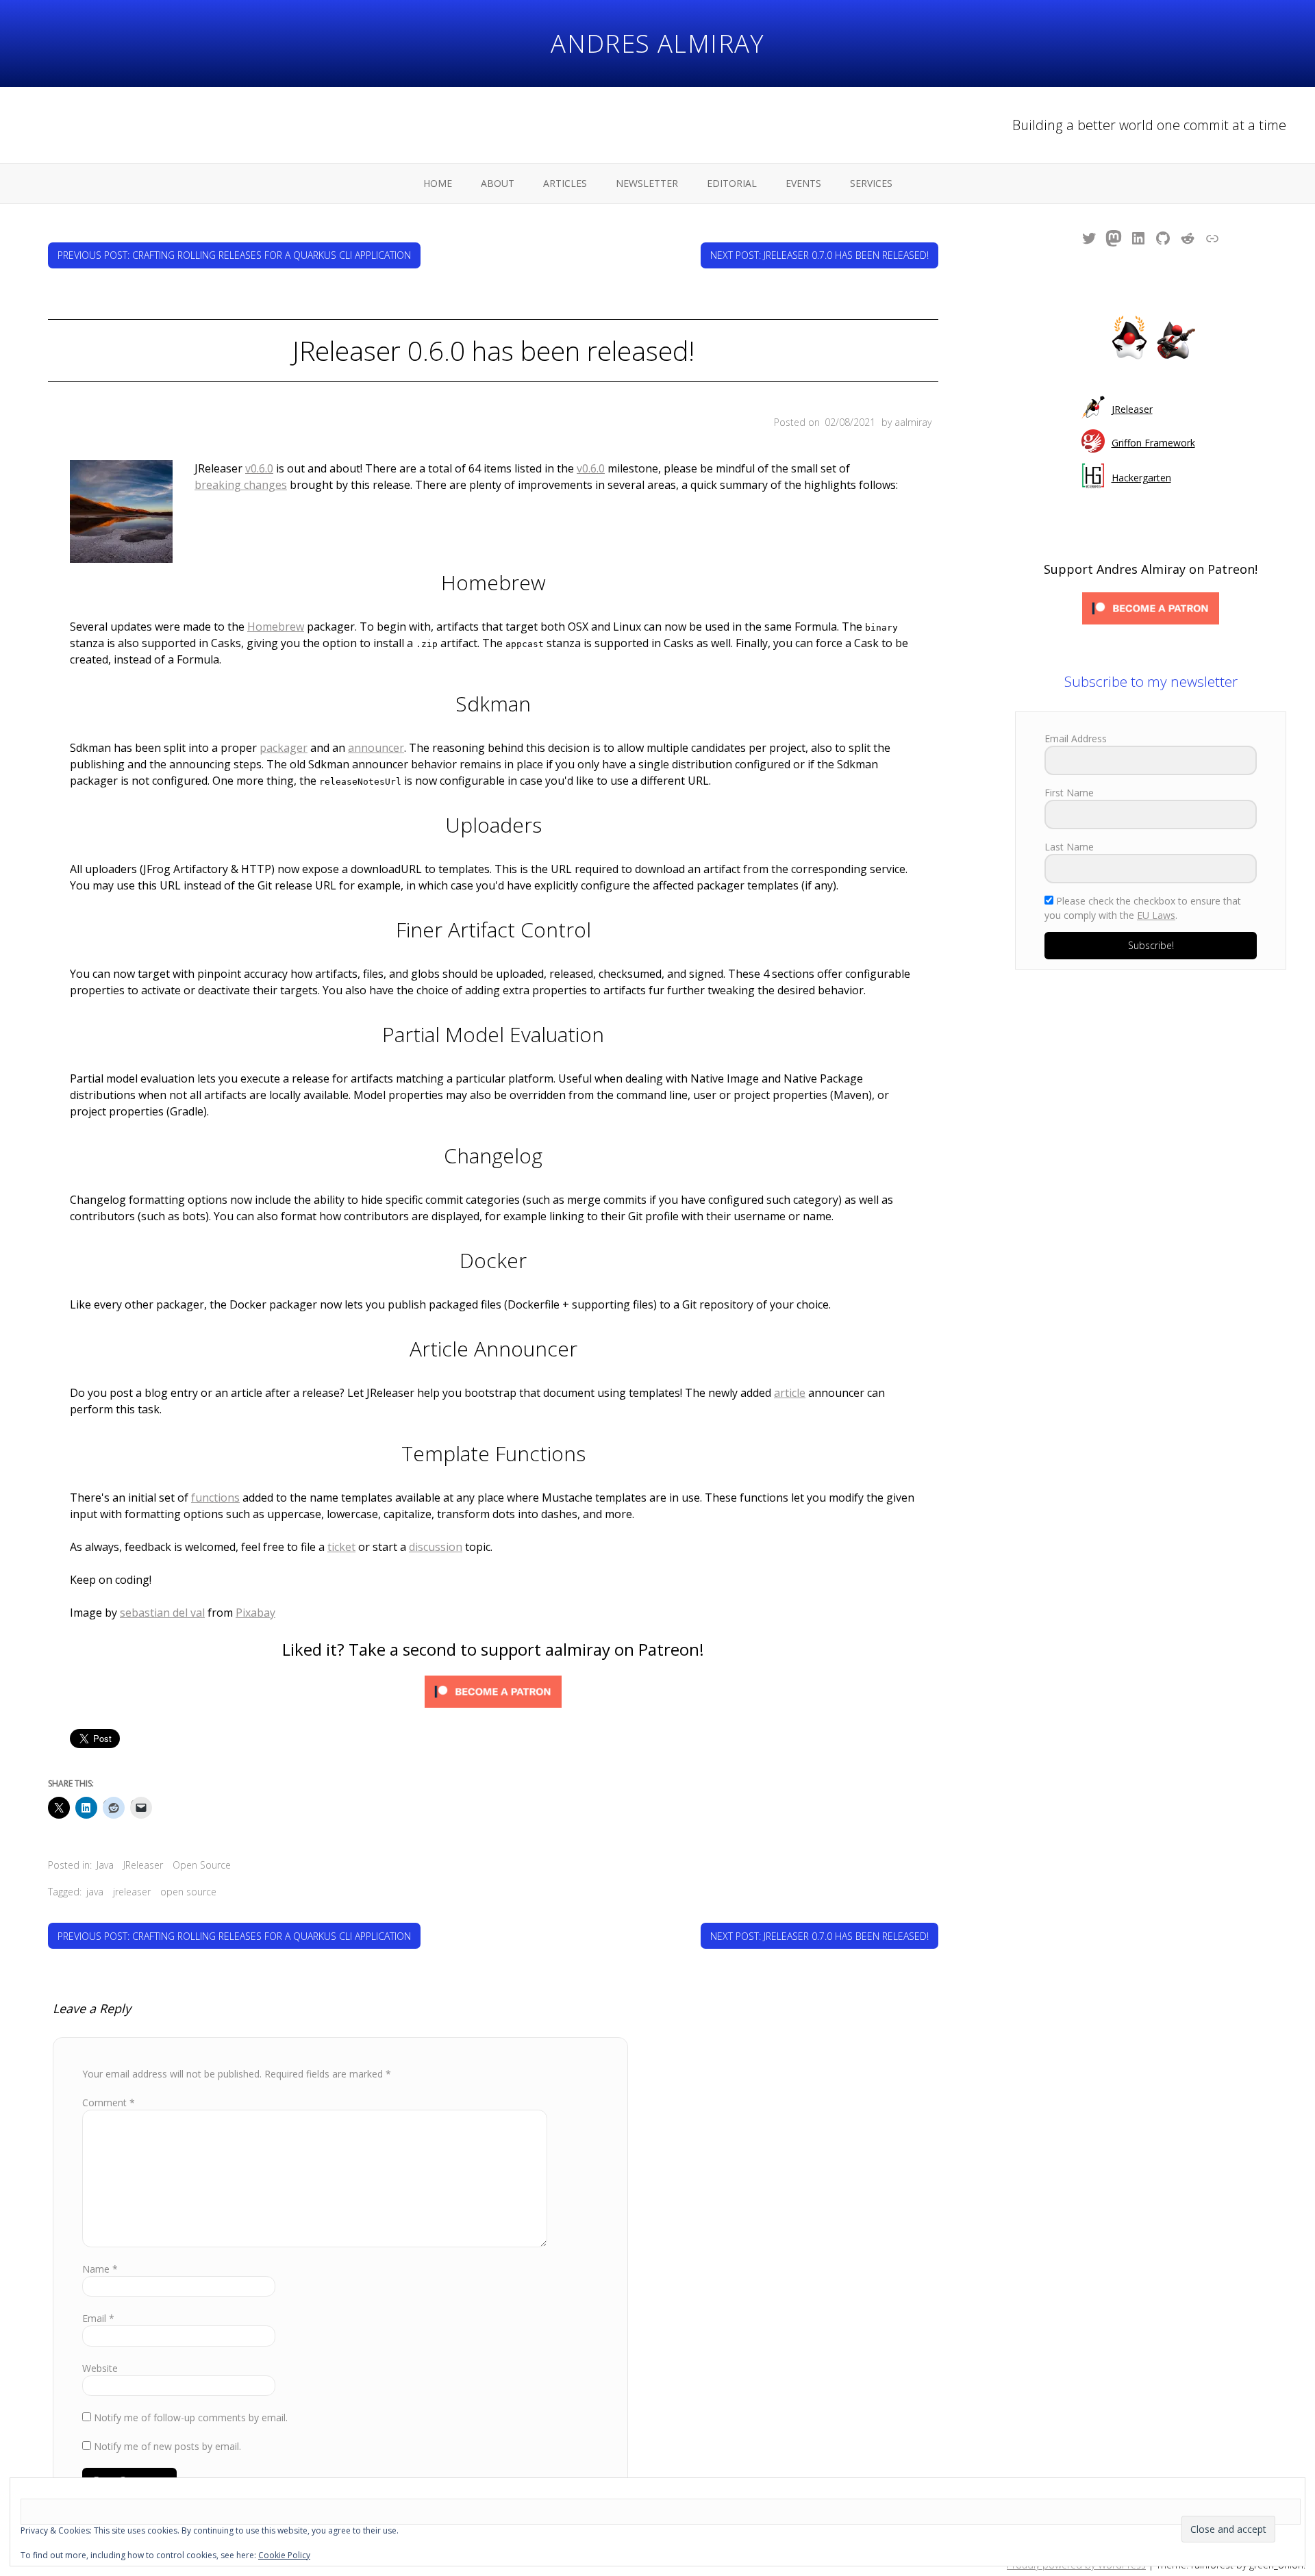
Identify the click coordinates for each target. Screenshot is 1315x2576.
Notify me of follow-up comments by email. (191, 2417)
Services (871, 183)
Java (105, 1865)
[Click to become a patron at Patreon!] (493, 1694)
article (790, 1393)
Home (438, 183)
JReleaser (143, 1865)
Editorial (732, 183)
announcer (376, 748)
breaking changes (241, 485)
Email (98, 2318)
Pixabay (255, 1613)
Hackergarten (1141, 478)
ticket (341, 1547)
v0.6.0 (259, 468)
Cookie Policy (284, 2555)
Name (100, 2269)
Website (100, 2368)
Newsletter (647, 183)
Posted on (825, 422)
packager (284, 748)
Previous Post (234, 255)
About (498, 183)
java (95, 1892)
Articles (565, 183)
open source (188, 1892)
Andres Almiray (657, 43)
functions (215, 1498)
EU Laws (1156, 915)
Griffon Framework (1153, 443)
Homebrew (276, 627)
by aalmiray (906, 422)
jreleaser (132, 1892)
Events (803, 183)
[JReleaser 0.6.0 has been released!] (121, 514)
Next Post (819, 255)
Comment (109, 2103)
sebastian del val (162, 1613)
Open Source (202, 1865)
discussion (436, 1547)
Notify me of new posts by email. (167, 2446)
